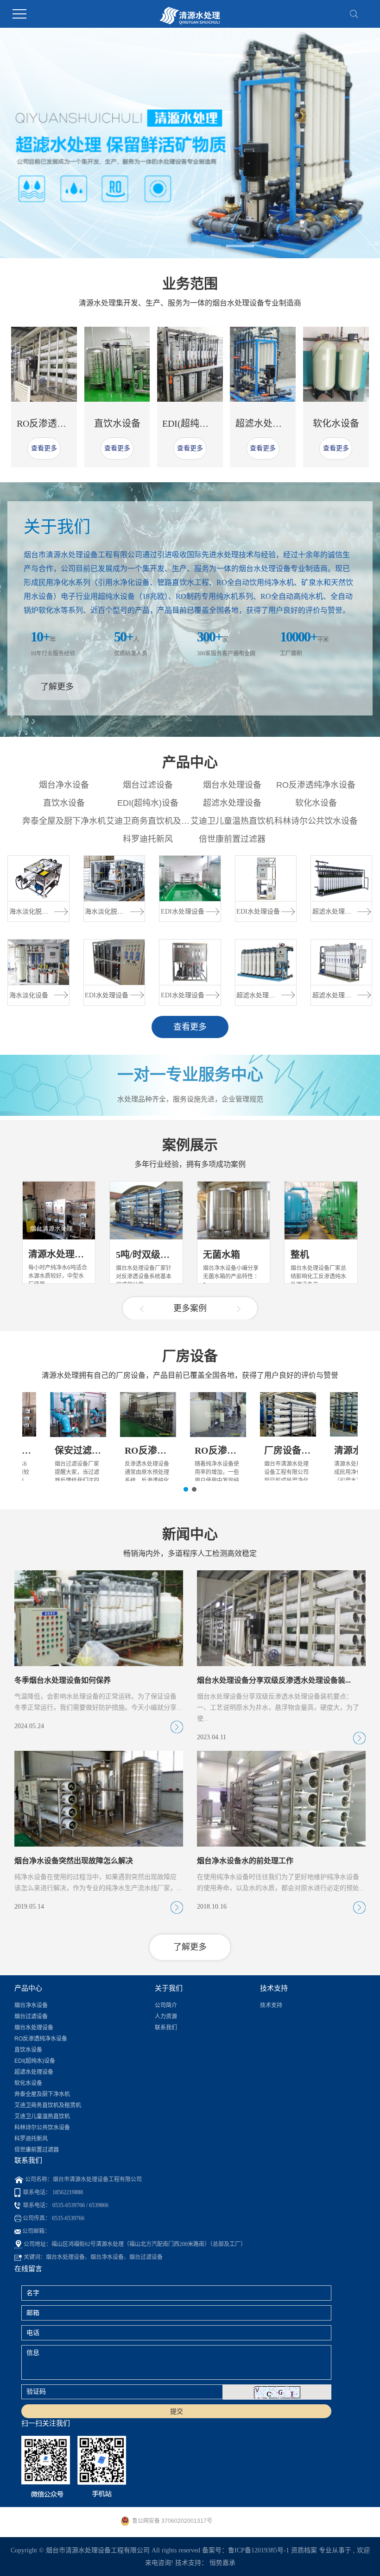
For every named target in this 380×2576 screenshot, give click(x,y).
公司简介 (166, 2005)
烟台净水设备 (64, 785)
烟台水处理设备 (232, 785)
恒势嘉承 (222, 2563)
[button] (140, 246)
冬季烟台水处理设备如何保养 (63, 1680)
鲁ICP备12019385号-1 (259, 2550)
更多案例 (190, 1308)
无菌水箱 (222, 1255)
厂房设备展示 (292, 1450)
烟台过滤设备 (148, 785)
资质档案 (304, 2550)
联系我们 (166, 2028)
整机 (300, 1255)
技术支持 (271, 2005)
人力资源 (166, 2016)
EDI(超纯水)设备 (196, 423)
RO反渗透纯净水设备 (60, 423)
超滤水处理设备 (268, 423)
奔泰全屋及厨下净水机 (64, 821)
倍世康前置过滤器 (232, 839)
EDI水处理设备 (107, 995)
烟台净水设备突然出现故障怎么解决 (74, 1861)
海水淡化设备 (29, 995)
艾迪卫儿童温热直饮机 (232, 821)
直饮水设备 (117, 423)
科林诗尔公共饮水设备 (316, 821)
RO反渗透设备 (155, 1450)
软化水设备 (336, 423)
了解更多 (57, 687)
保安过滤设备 (82, 1450)
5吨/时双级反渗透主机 (161, 1255)
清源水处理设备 (61, 1254)
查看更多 (44, 448)
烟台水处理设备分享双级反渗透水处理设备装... (274, 1680)
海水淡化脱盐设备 (35, 912)
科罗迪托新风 (148, 839)
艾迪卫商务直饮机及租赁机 (156, 821)
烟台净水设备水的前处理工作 (245, 1861)
